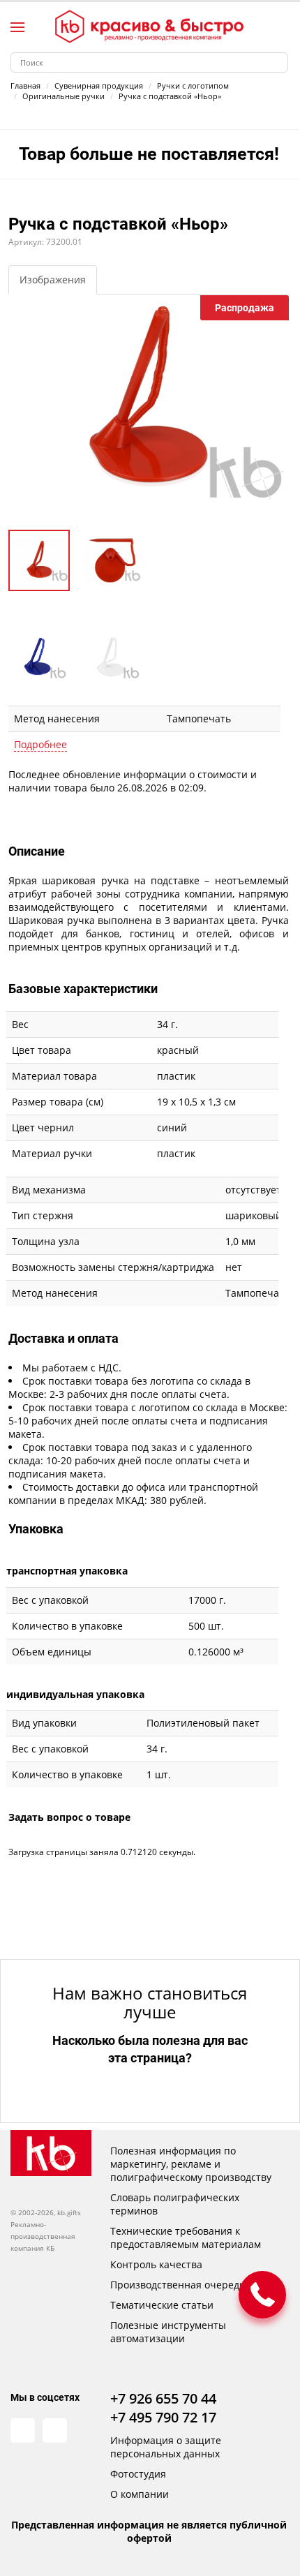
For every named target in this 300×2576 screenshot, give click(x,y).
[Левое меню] (17, 27)
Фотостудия (138, 2474)
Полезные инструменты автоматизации (168, 2332)
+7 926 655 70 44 (163, 2398)
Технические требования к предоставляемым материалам (186, 2238)
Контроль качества (156, 2264)
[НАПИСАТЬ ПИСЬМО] (262, 2295)
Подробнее (40, 744)
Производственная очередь (178, 2285)
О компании (140, 2494)
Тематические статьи (162, 2305)
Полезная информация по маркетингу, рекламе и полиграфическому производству (191, 2164)
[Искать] (278, 62)
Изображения (53, 280)
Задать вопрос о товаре (69, 1817)
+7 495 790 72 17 (163, 2417)
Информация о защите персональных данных (166, 2447)
